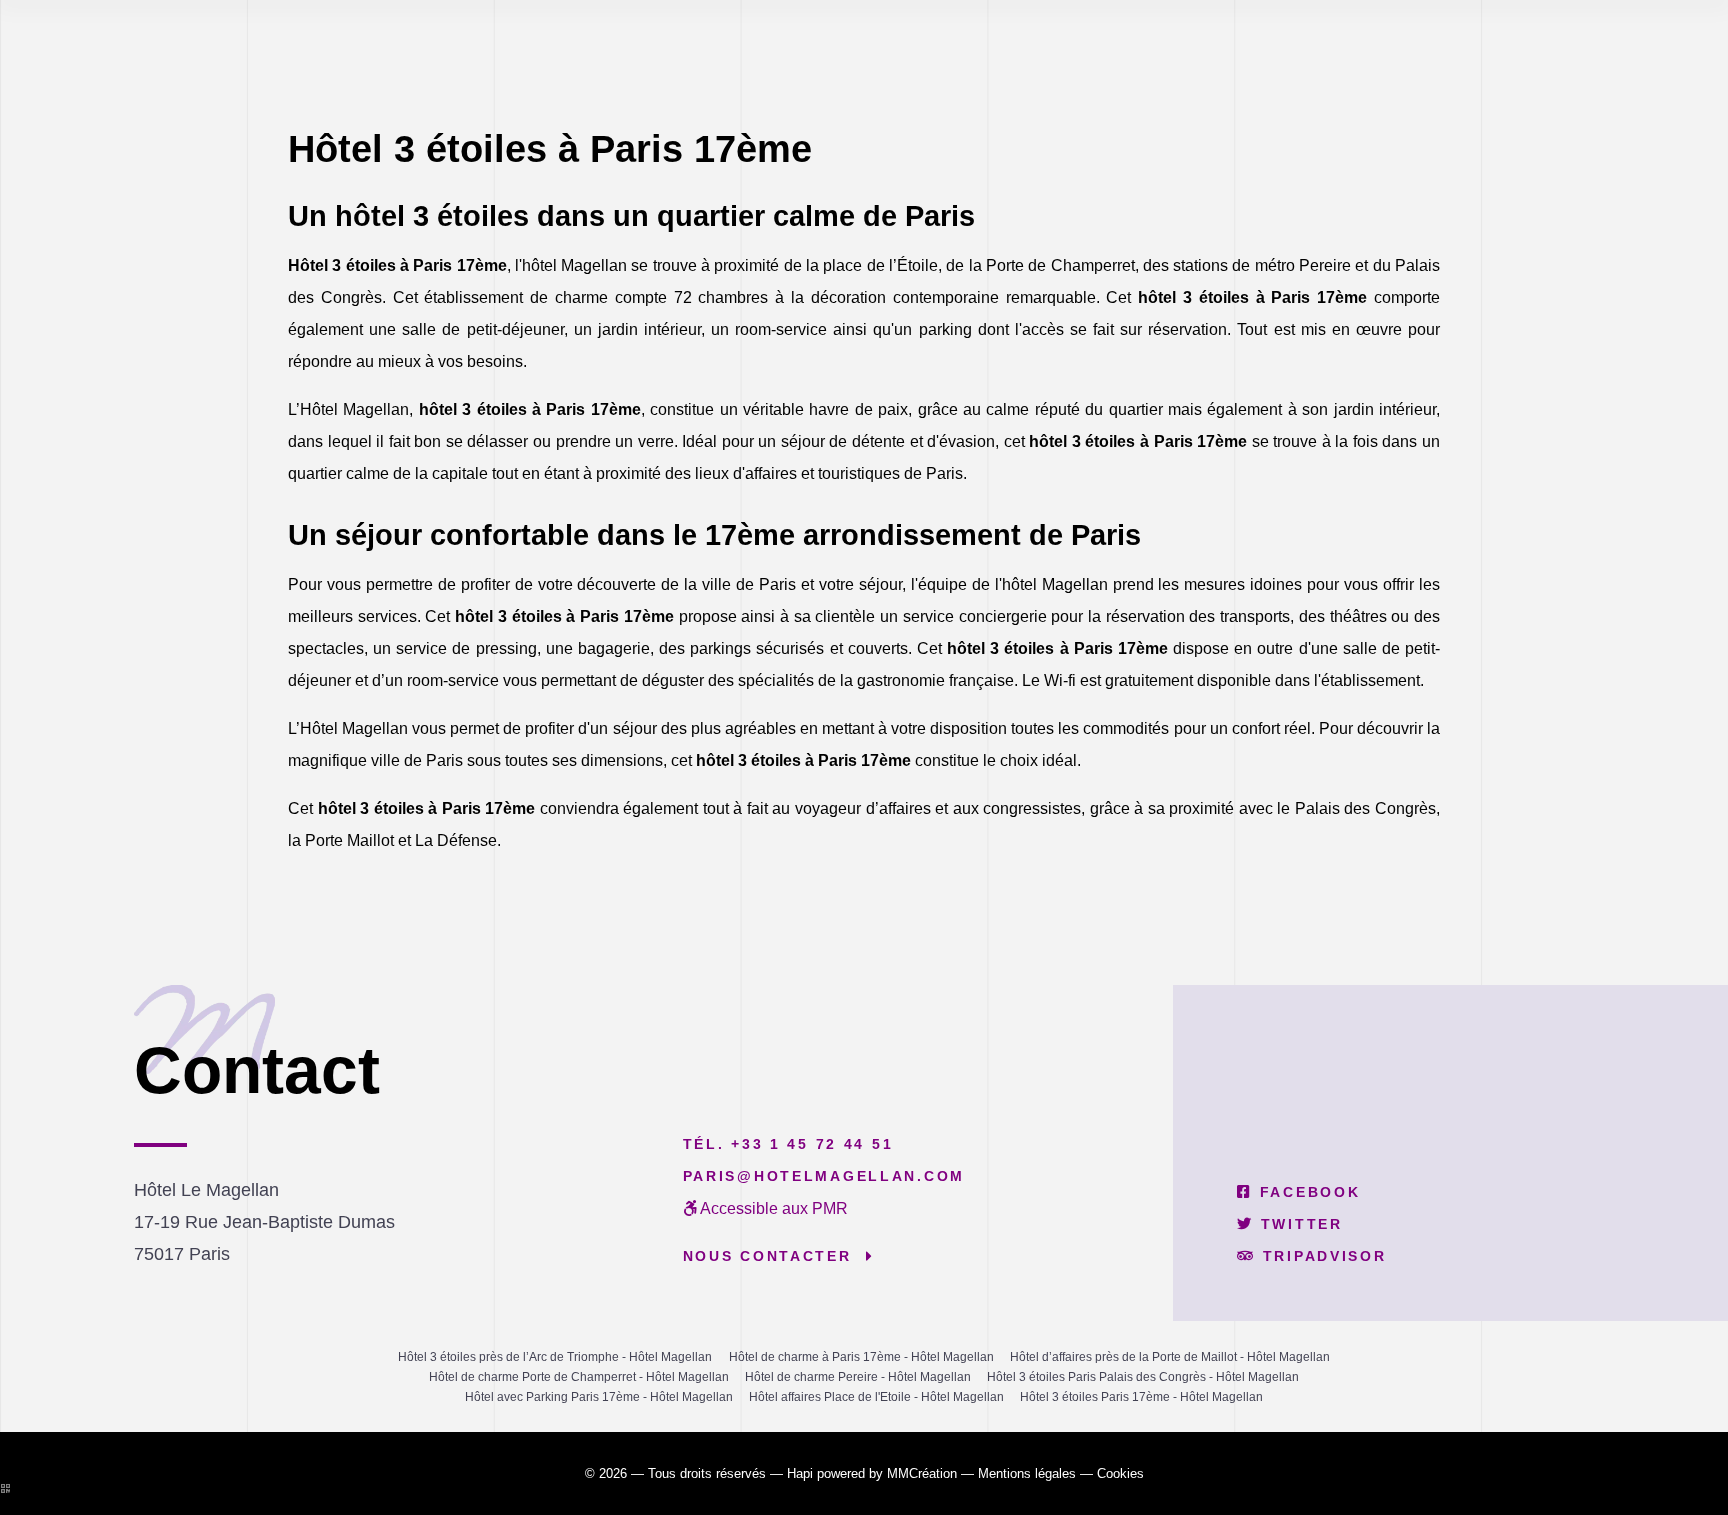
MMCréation (922, 1473)
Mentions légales (1027, 1473)
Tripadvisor (1321, 1256)
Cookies (1120, 1473)
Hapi (800, 1473)
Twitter (1298, 1224)
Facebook (1306, 1192)
